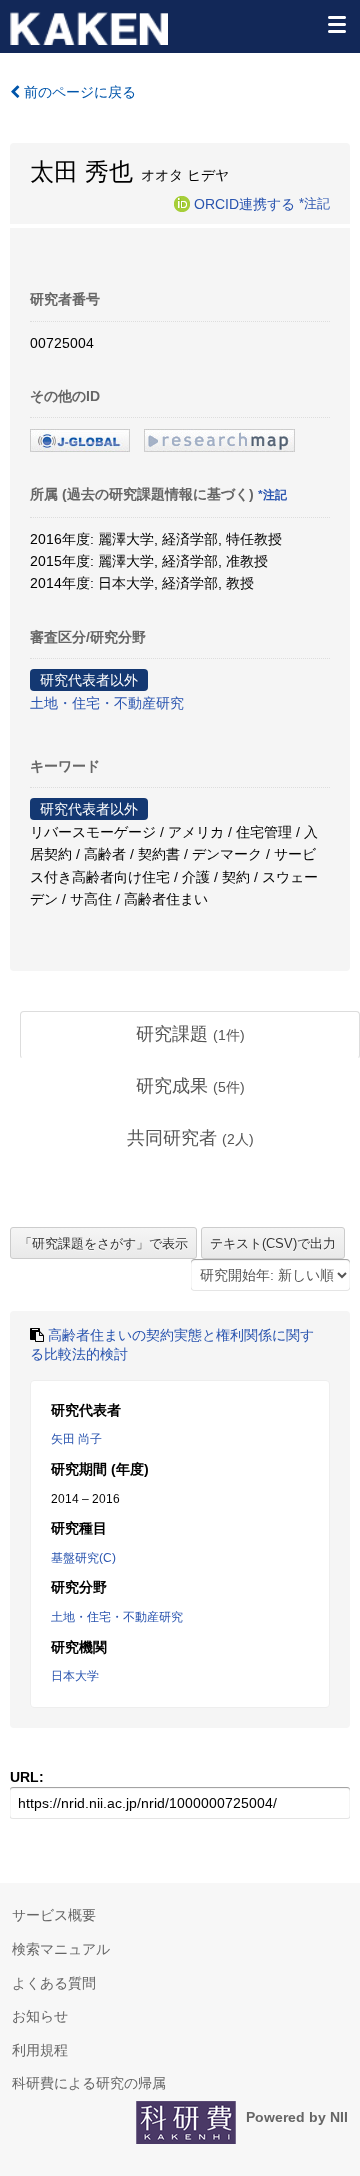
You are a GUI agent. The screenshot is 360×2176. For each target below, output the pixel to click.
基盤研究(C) (83, 1558)
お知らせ (40, 2016)
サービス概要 (54, 1915)
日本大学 (75, 1676)
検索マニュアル (61, 1949)
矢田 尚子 (76, 1439)
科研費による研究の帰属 (89, 2083)
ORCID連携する (244, 203)
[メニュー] (336, 24)
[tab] (190, 1035)
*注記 (314, 203)
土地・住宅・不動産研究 (107, 703)
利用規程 (40, 2050)
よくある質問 (54, 1983)
